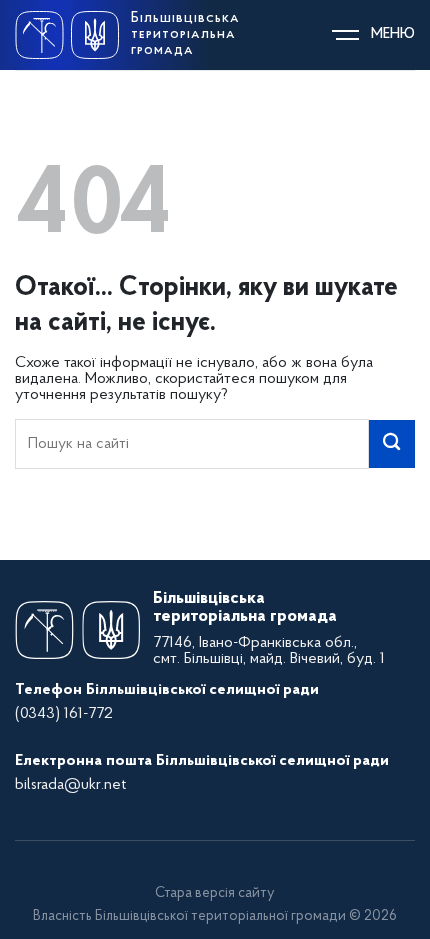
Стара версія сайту (215, 893)
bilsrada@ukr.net (70, 785)
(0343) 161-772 (64, 714)
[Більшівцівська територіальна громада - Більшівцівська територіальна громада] (67, 35)
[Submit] (392, 444)
